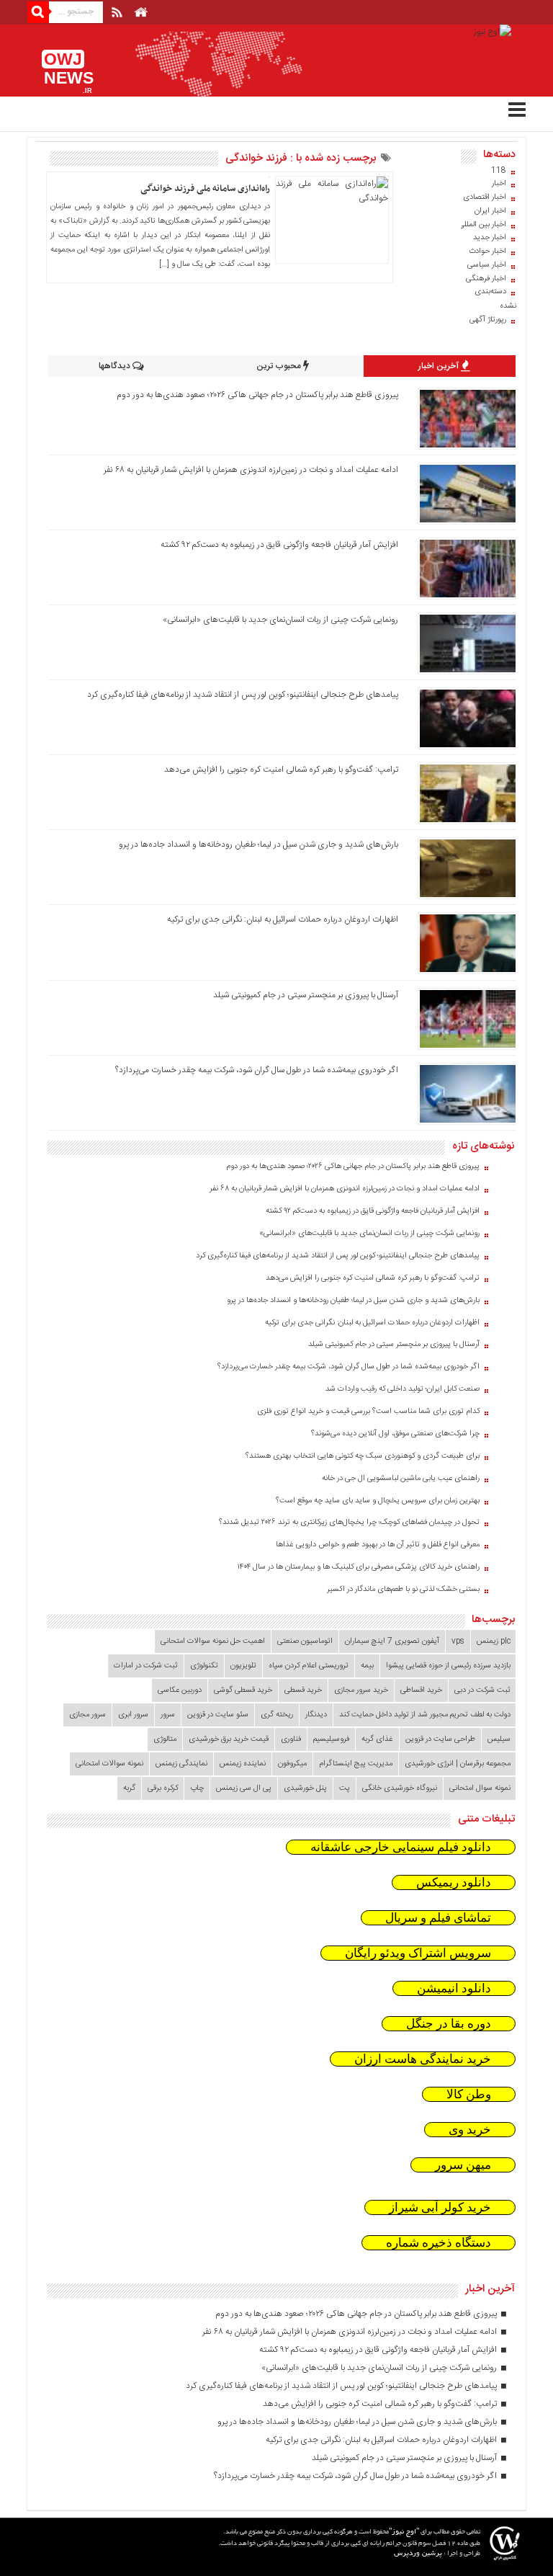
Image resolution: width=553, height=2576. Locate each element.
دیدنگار (316, 1715)
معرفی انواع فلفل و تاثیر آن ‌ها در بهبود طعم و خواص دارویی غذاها (378, 1545)
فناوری (291, 1739)
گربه (129, 1788)
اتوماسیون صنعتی (305, 1641)
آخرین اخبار (440, 366)
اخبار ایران (490, 211)
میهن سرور (463, 2165)
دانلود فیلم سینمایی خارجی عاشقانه (401, 1847)
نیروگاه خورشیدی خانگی (400, 1788)
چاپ (197, 1788)
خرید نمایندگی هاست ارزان (423, 2059)
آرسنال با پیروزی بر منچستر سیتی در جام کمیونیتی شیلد (306, 995)
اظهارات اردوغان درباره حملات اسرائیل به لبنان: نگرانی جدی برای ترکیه (283, 919)
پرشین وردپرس (418, 2554)
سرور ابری (133, 1715)
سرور (168, 1715)
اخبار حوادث (487, 251)
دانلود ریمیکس (454, 1882)
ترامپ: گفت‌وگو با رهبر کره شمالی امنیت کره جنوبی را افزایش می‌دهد (281, 770)
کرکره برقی (163, 1788)
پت (345, 1788)
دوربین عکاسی (180, 1690)
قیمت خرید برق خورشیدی (229, 1739)
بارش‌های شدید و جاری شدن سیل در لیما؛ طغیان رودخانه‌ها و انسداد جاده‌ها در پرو (258, 844)
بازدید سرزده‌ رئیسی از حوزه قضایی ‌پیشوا (448, 1666)
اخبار (499, 184)
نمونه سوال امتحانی (480, 1788)
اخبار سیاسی (487, 265)
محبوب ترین (280, 366)
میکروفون (292, 1764)
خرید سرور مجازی (361, 1690)
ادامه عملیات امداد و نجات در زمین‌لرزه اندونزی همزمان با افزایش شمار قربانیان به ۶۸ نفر (251, 470)
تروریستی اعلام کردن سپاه (309, 1666)
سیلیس (499, 1739)
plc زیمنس (494, 1641)
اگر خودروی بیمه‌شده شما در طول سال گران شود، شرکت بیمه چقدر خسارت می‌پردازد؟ (257, 1070)
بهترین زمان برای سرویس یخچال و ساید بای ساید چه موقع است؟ (378, 1501)
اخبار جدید (490, 238)
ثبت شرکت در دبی (482, 1690)
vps (458, 1641)
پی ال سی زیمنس (244, 1788)
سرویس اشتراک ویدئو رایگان (418, 1953)
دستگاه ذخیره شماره (439, 2243)
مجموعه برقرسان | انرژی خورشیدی (458, 1764)
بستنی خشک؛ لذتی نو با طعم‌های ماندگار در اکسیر (403, 1590)
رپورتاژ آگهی (488, 320)
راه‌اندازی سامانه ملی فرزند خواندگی (205, 189)
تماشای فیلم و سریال (438, 1918)
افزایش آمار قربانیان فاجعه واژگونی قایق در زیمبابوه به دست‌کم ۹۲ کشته (279, 545)
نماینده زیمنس (243, 1764)
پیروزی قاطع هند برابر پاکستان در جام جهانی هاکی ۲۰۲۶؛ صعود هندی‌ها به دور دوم (257, 395)
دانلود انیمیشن (454, 1988)
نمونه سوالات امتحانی (109, 1764)
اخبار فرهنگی (486, 279)
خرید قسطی (303, 1690)
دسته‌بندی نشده (495, 299)
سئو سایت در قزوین (218, 1715)
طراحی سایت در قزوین (440, 1739)
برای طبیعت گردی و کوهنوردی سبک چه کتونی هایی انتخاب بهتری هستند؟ (363, 1456)
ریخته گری (277, 1715)
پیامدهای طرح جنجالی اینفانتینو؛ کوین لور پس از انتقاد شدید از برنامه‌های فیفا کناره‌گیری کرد (243, 695)
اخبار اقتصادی (485, 197)
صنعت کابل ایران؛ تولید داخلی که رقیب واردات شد (403, 1389)
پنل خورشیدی (305, 1788)
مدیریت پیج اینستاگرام (356, 1764)
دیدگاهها (116, 366)
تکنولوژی (204, 1666)
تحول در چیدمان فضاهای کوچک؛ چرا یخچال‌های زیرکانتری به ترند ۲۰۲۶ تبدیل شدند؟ (349, 1523)
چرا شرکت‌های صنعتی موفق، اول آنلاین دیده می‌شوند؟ (395, 1434)
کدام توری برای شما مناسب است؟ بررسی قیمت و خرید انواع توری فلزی (368, 1412)
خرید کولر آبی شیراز (440, 2207)
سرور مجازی (87, 1715)
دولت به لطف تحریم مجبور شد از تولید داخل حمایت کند (425, 1715)
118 (499, 171)
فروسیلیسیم (331, 1739)
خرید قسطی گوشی (243, 1690)
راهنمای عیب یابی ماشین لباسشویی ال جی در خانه (401, 1479)
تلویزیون (243, 1666)
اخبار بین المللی (482, 225)
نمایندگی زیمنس (181, 1764)
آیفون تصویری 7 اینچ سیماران (392, 1641)
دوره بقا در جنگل (449, 2024)
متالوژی (165, 1739)
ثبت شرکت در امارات (146, 1666)
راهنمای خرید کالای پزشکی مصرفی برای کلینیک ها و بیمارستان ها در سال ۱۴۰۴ (359, 1567)
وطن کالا (469, 2094)
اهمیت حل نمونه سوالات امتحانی (213, 1641)
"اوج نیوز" (404, 2532)
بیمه (367, 1666)
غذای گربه (377, 1739)
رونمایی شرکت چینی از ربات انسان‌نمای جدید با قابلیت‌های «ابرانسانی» (280, 620)
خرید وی (470, 2130)
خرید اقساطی (421, 1690)
